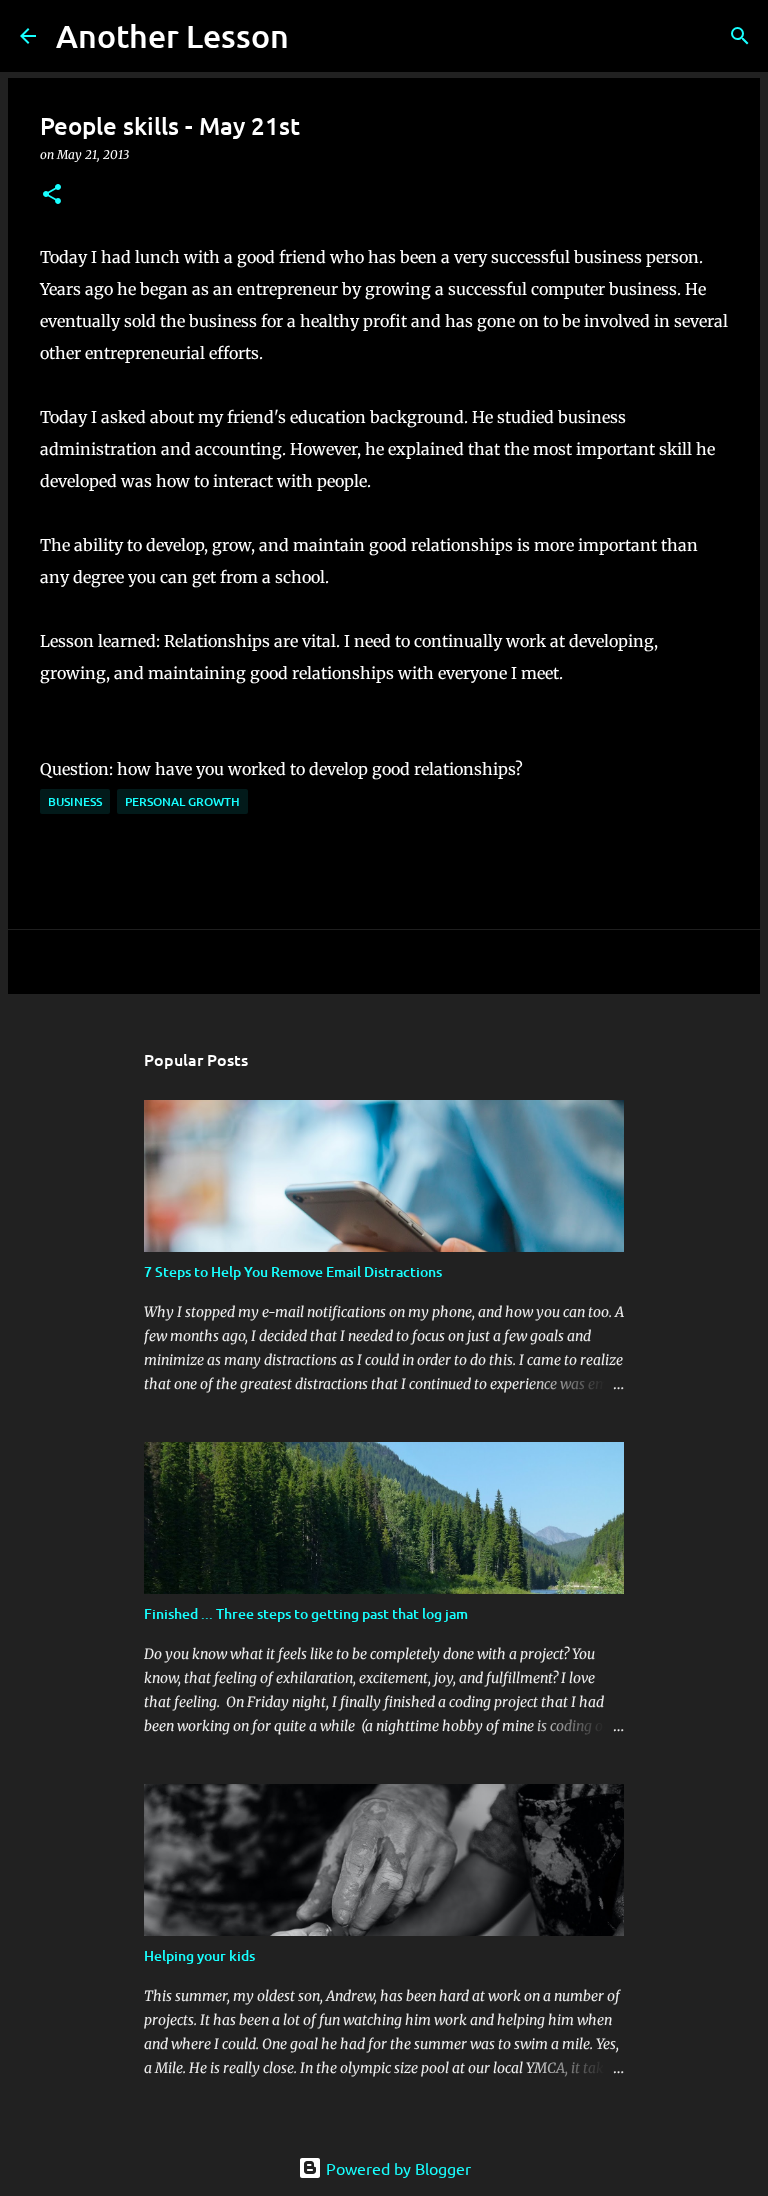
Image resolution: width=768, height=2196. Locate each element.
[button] (52, 195)
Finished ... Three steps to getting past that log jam (306, 1613)
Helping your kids (199, 1955)
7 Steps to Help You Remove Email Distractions (293, 1271)
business (75, 801)
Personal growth (182, 801)
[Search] (317, 36)
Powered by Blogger (396, 2168)
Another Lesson (172, 35)
